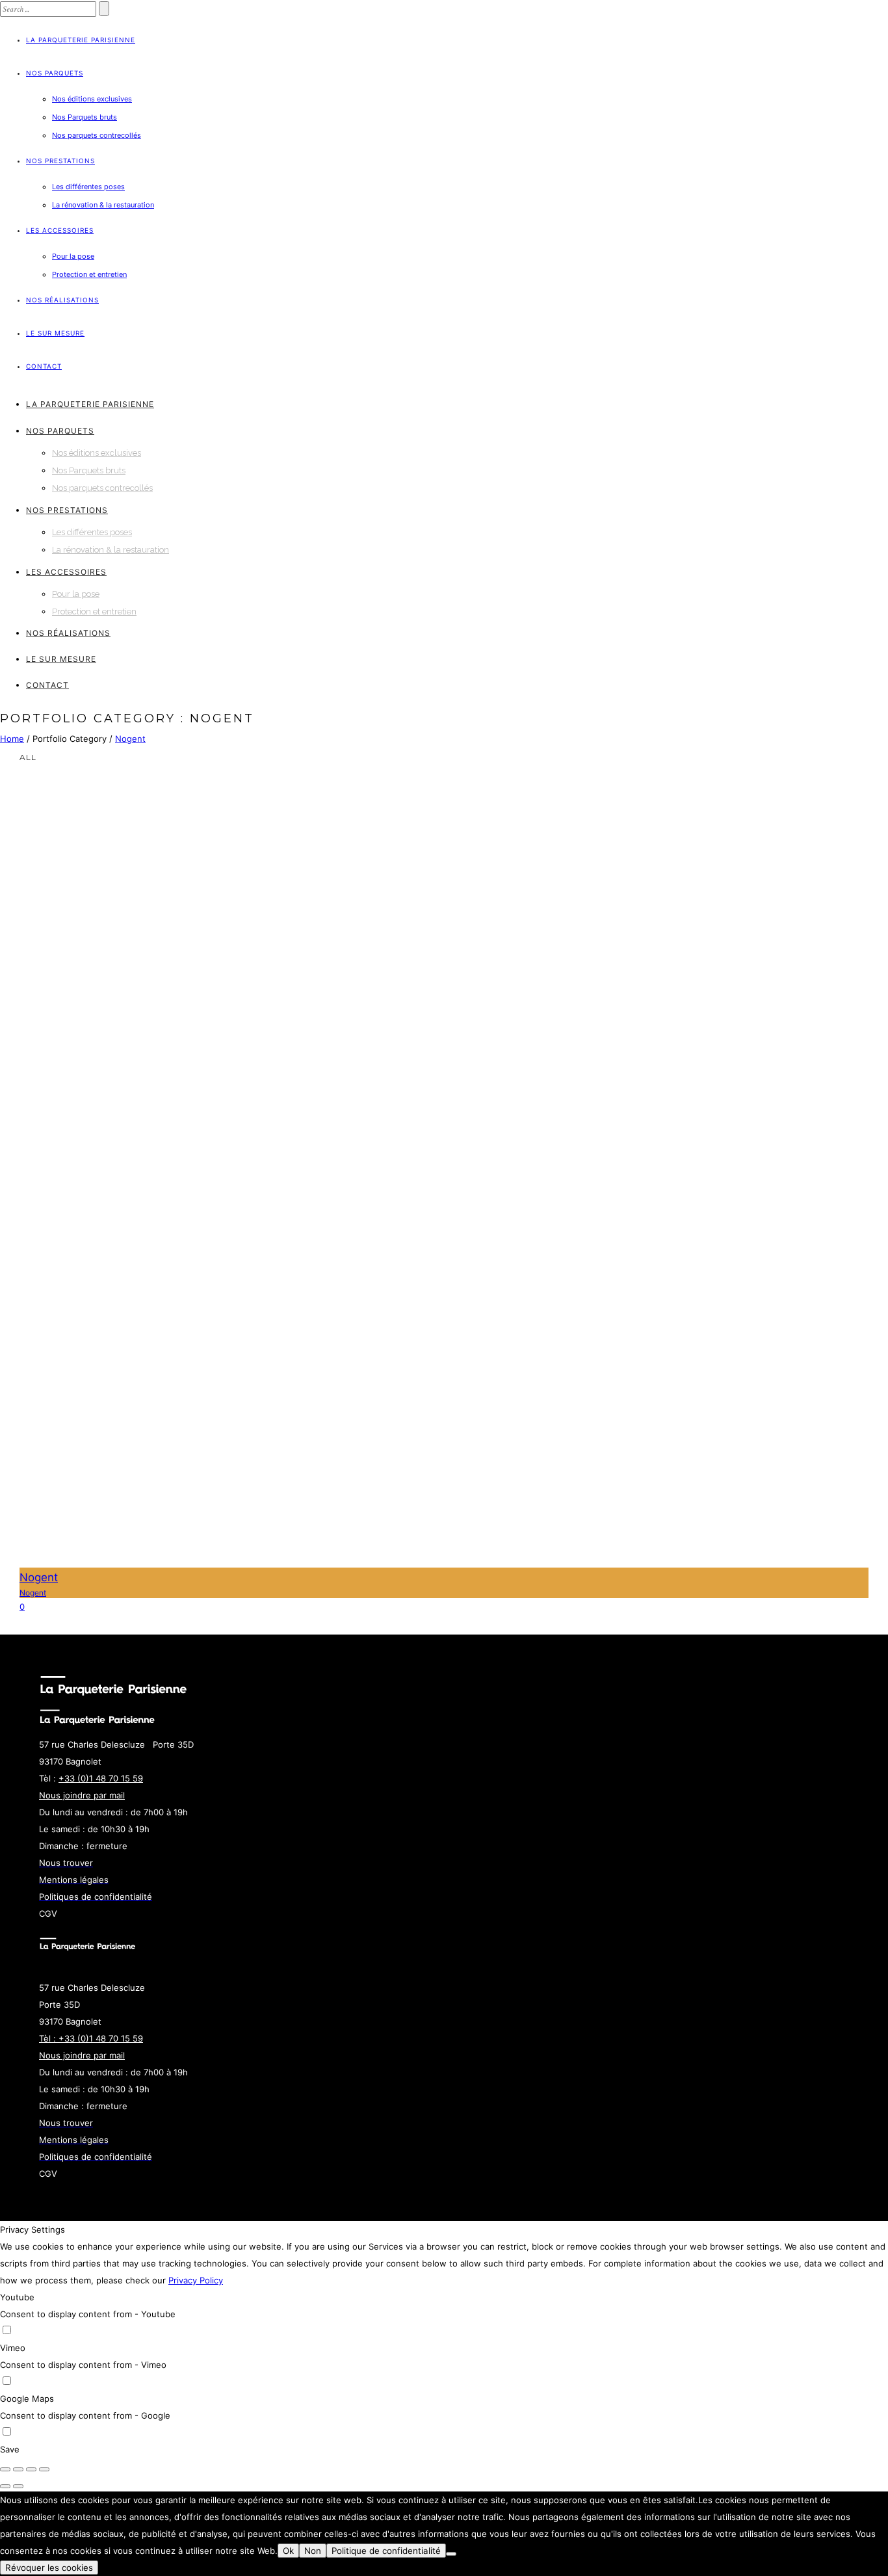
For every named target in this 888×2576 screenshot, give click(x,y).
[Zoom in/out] (44, 2469)
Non (313, 2551)
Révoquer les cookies (49, 2568)
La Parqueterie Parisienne (81, 40)
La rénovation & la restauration (103, 205)
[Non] (451, 2554)
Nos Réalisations (62, 300)
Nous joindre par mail (82, 1795)
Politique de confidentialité (386, 2551)
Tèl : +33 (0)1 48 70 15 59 (91, 2038)
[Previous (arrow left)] (5, 2486)
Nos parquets (55, 73)
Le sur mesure (55, 333)
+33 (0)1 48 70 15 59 (101, 1778)
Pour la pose (73, 256)
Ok (288, 2551)
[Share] (18, 2469)
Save (10, 2449)
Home (12, 739)
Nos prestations (60, 161)
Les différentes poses (88, 187)
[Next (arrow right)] (18, 2486)
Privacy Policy (196, 2280)
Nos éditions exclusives (92, 99)
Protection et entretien (89, 274)
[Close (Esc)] (5, 2469)
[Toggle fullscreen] (31, 2469)
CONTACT (44, 366)
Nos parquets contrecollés (97, 135)
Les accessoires (60, 230)
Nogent (130, 739)
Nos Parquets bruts (85, 117)
